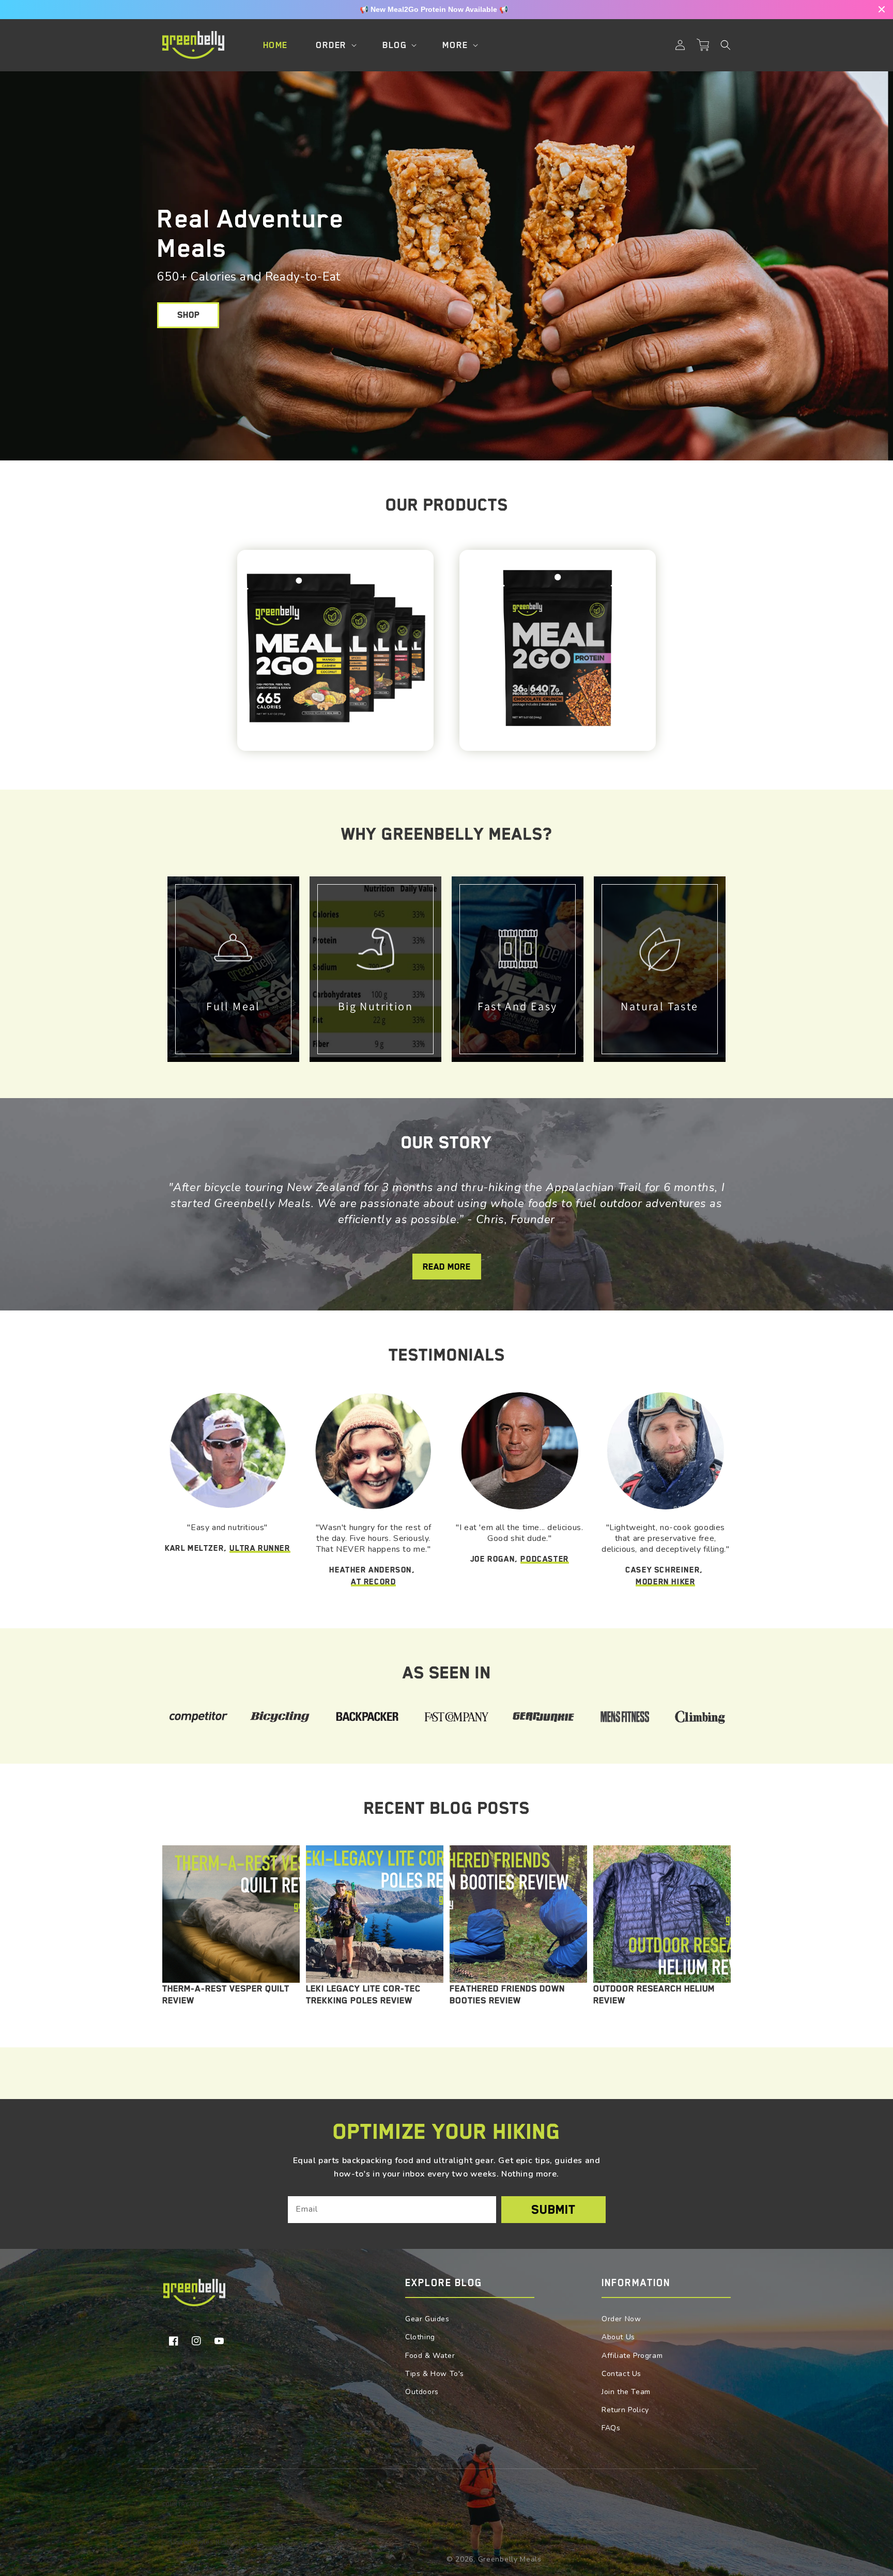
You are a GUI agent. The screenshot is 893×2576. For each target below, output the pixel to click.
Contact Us (621, 2374)
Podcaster (544, 1559)
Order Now (621, 2319)
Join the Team (626, 2392)
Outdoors (422, 2392)
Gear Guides (427, 2319)
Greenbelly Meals (510, 2559)
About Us (618, 2337)
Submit (553, 2210)
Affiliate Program (632, 2356)
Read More (447, 1267)
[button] (726, 45)
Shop (188, 315)
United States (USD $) (205, 2542)
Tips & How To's (435, 2374)
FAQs (611, 2428)
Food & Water (430, 2356)
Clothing (420, 2337)
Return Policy (625, 2410)
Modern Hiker (665, 1582)
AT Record (373, 1582)
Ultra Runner (260, 1548)
